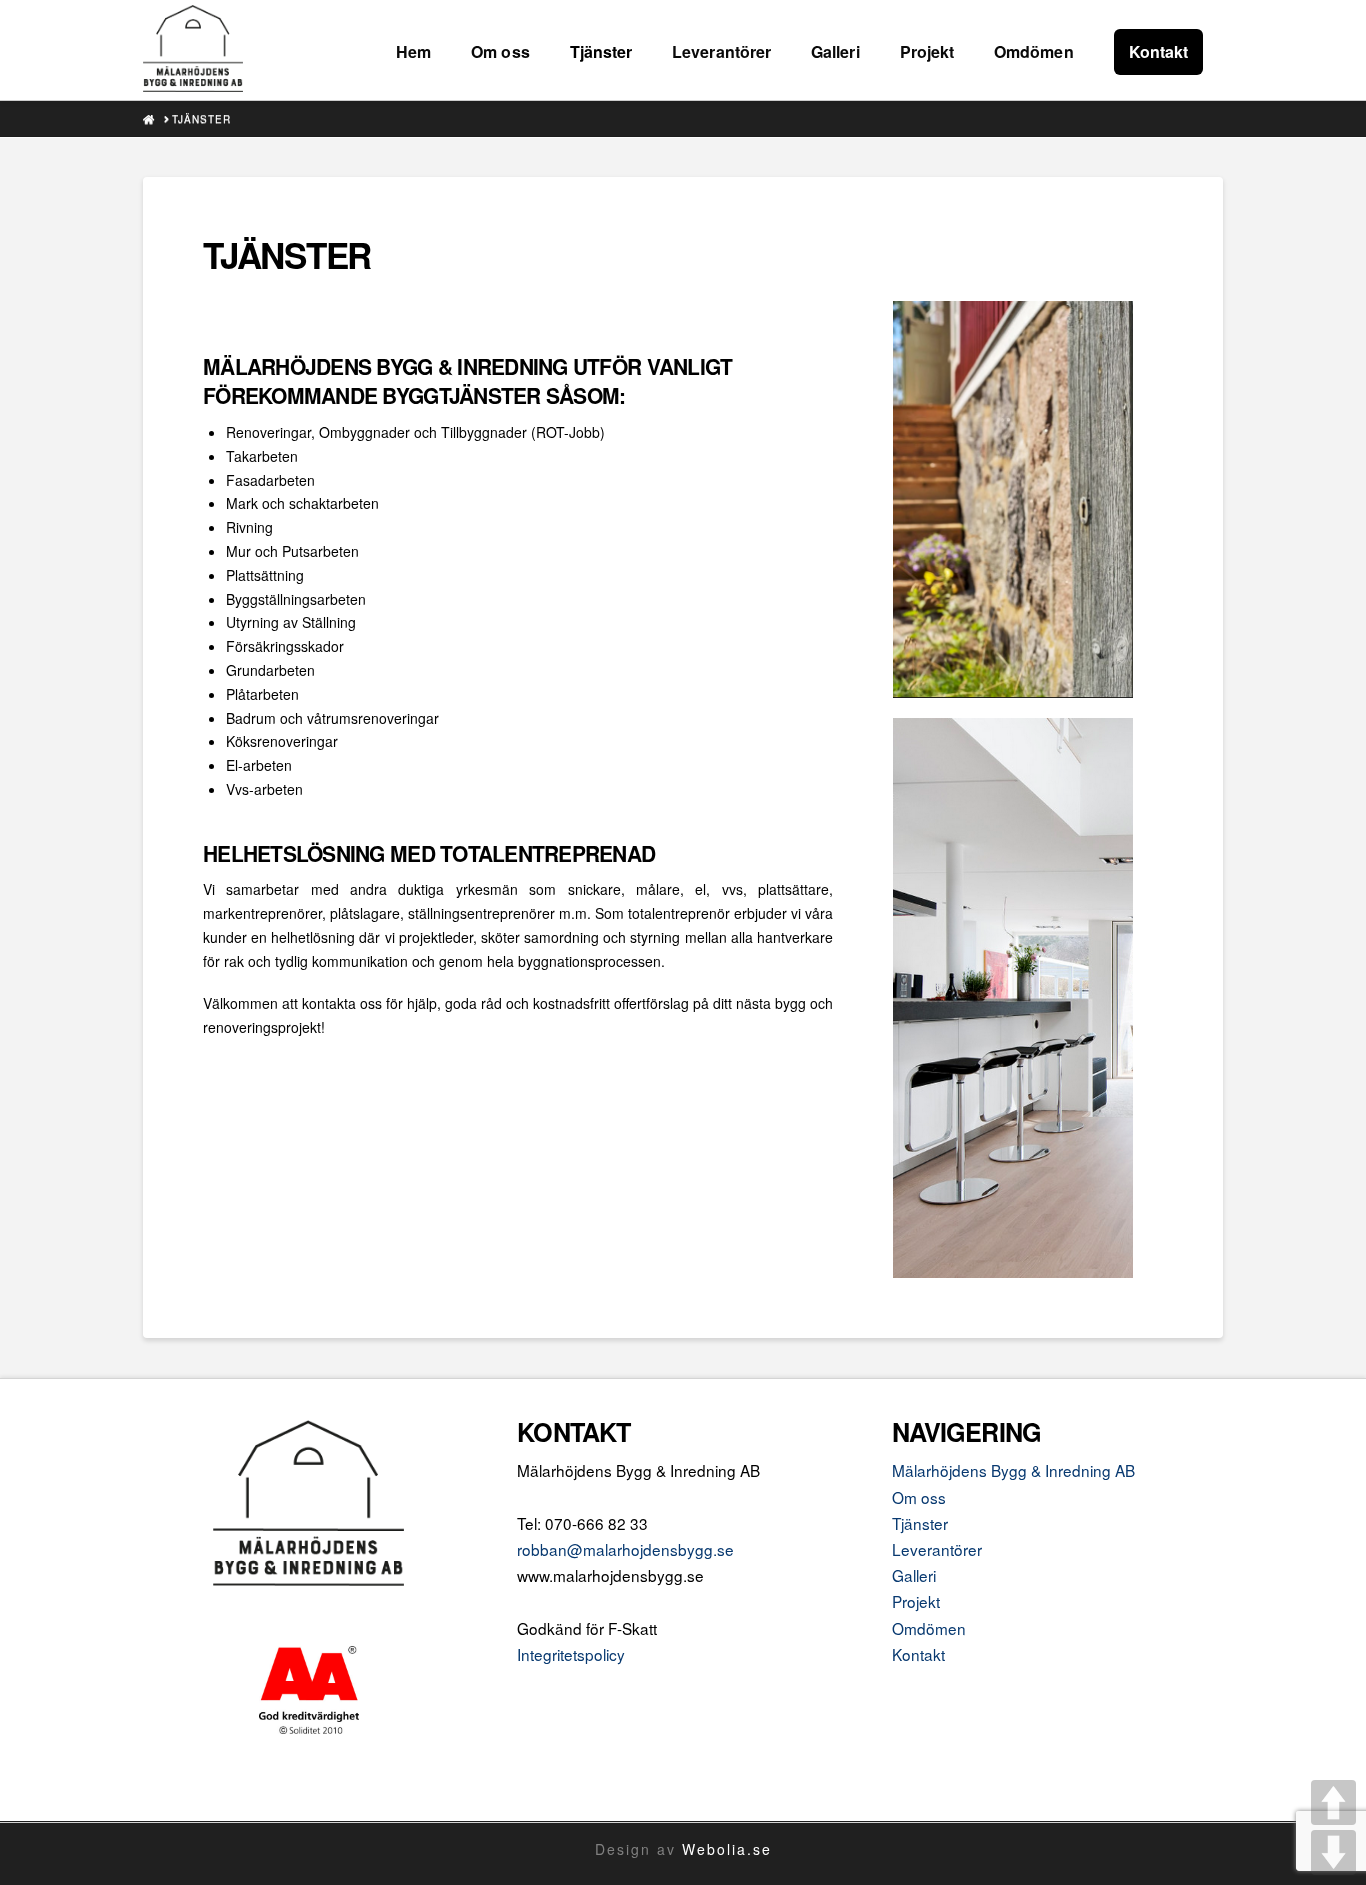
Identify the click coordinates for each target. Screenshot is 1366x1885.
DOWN (1333, 1852)
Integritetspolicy (571, 1654)
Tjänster (920, 1523)
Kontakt (918, 1654)
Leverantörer (937, 1549)
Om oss (919, 1497)
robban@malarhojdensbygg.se (625, 1549)
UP (1333, 1802)
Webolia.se (727, 1849)
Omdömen (929, 1628)
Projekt (916, 1601)
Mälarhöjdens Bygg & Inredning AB (1013, 1470)
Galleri (914, 1575)
